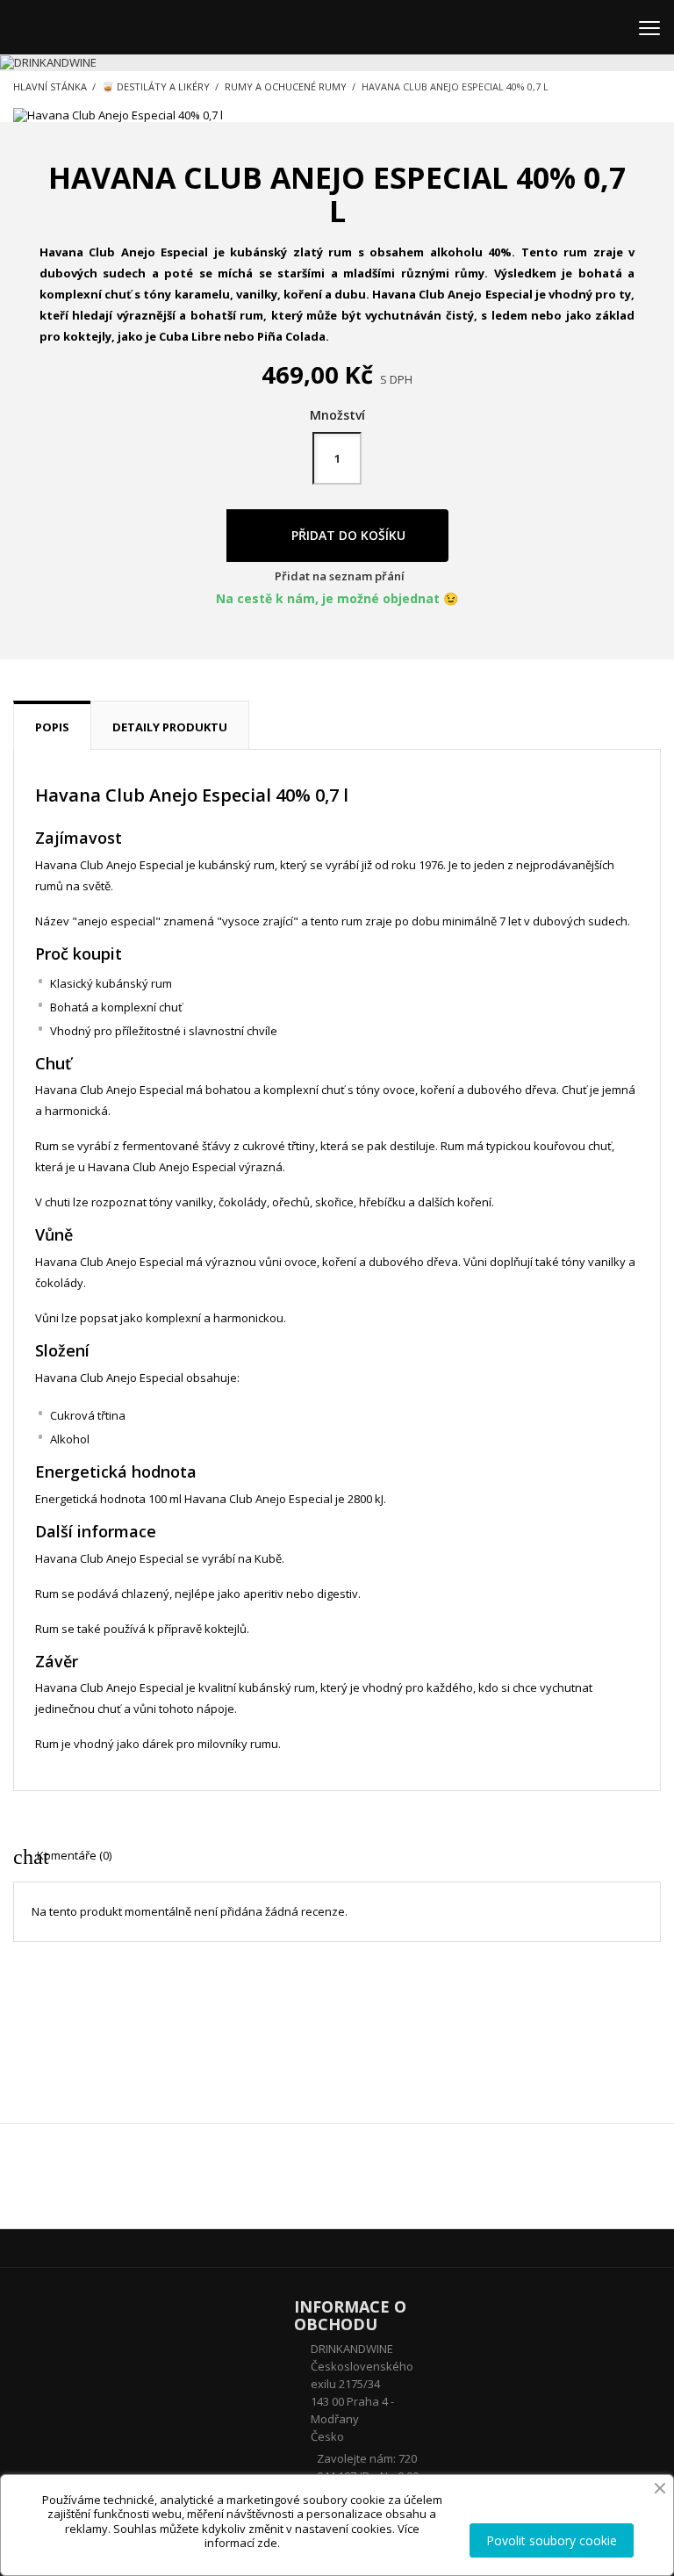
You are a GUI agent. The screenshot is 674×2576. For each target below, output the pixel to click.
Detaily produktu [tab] (170, 727)
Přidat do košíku (347, 535)
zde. (269, 2543)
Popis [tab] (52, 727)
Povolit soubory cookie (552, 2540)
